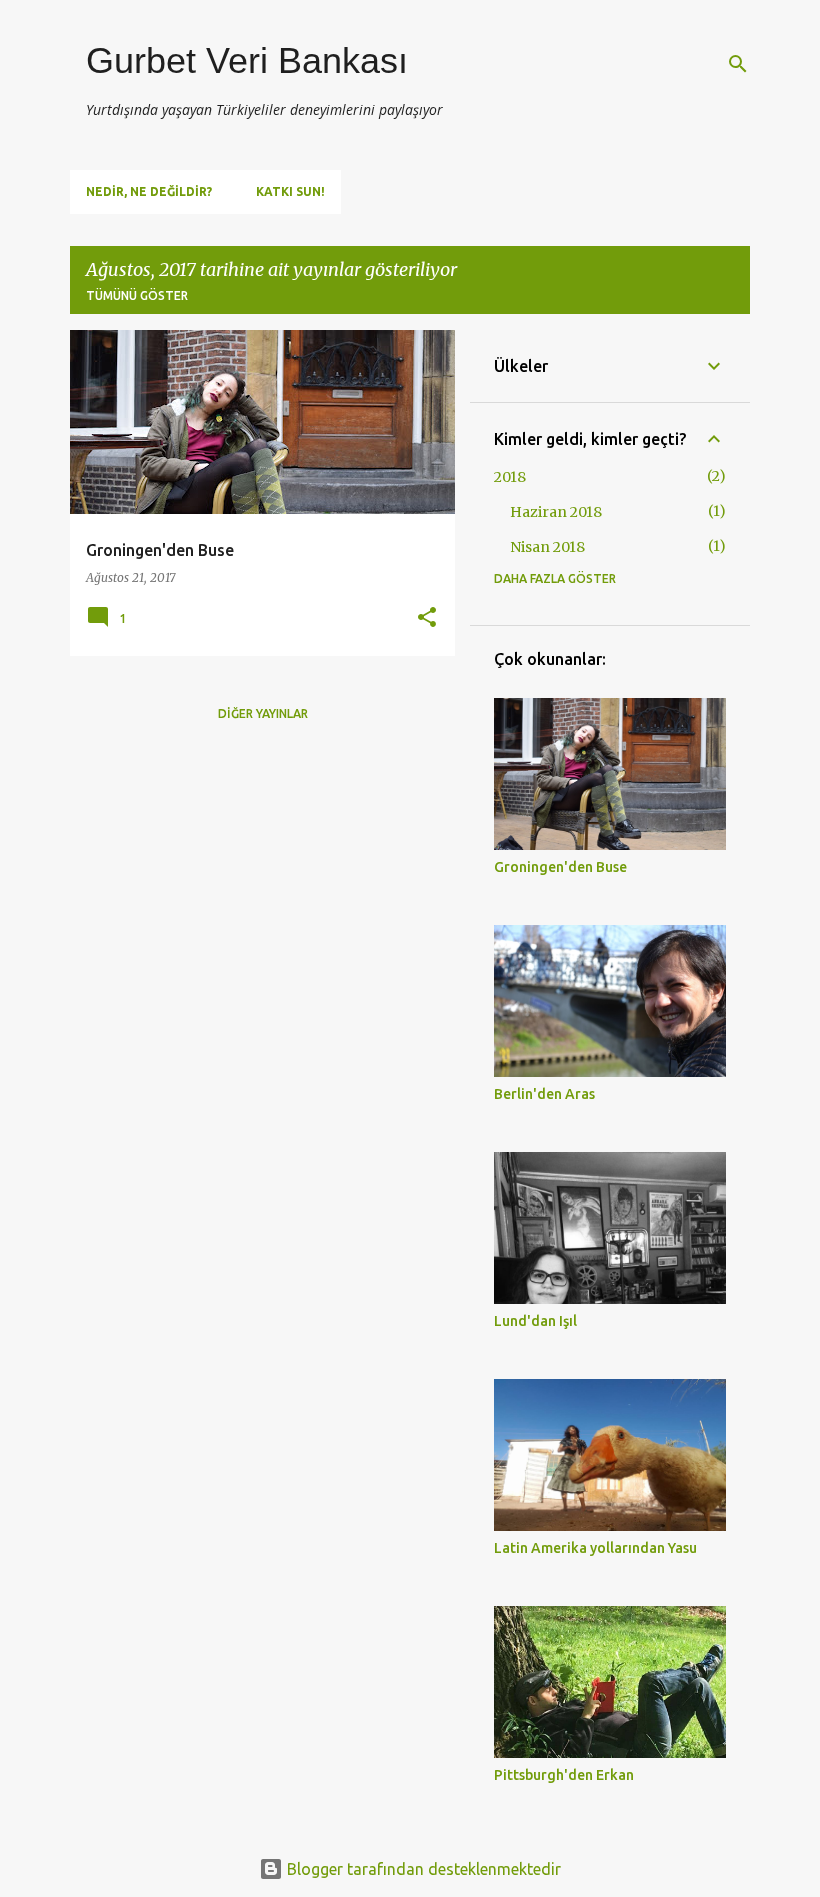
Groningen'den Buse (560, 867)
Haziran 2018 (556, 512)
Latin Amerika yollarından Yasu (595, 1548)
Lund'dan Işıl (535, 1321)
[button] (427, 618)
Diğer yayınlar (263, 713)
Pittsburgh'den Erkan (564, 1775)
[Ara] (738, 64)
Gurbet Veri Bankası (247, 60)
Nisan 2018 (547, 547)
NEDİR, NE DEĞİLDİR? (149, 191)
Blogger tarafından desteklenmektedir (422, 1869)
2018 (510, 477)
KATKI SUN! (290, 191)
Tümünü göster (137, 295)
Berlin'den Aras (544, 1094)
